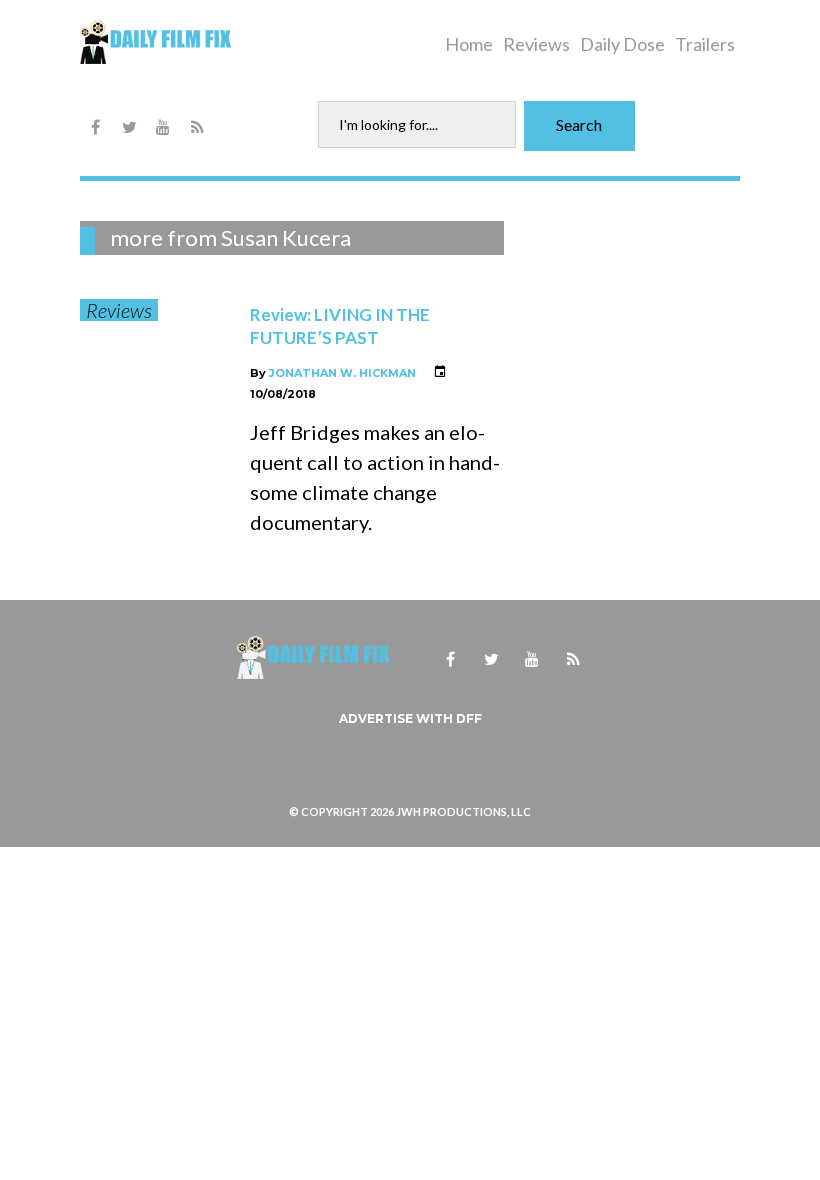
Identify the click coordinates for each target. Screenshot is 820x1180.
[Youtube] (163, 128)
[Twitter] (129, 128)
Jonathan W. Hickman (342, 373)
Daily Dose (622, 44)
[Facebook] (95, 128)
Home (469, 44)
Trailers (705, 44)
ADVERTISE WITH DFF (410, 718)
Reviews (536, 44)
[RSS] (197, 128)
